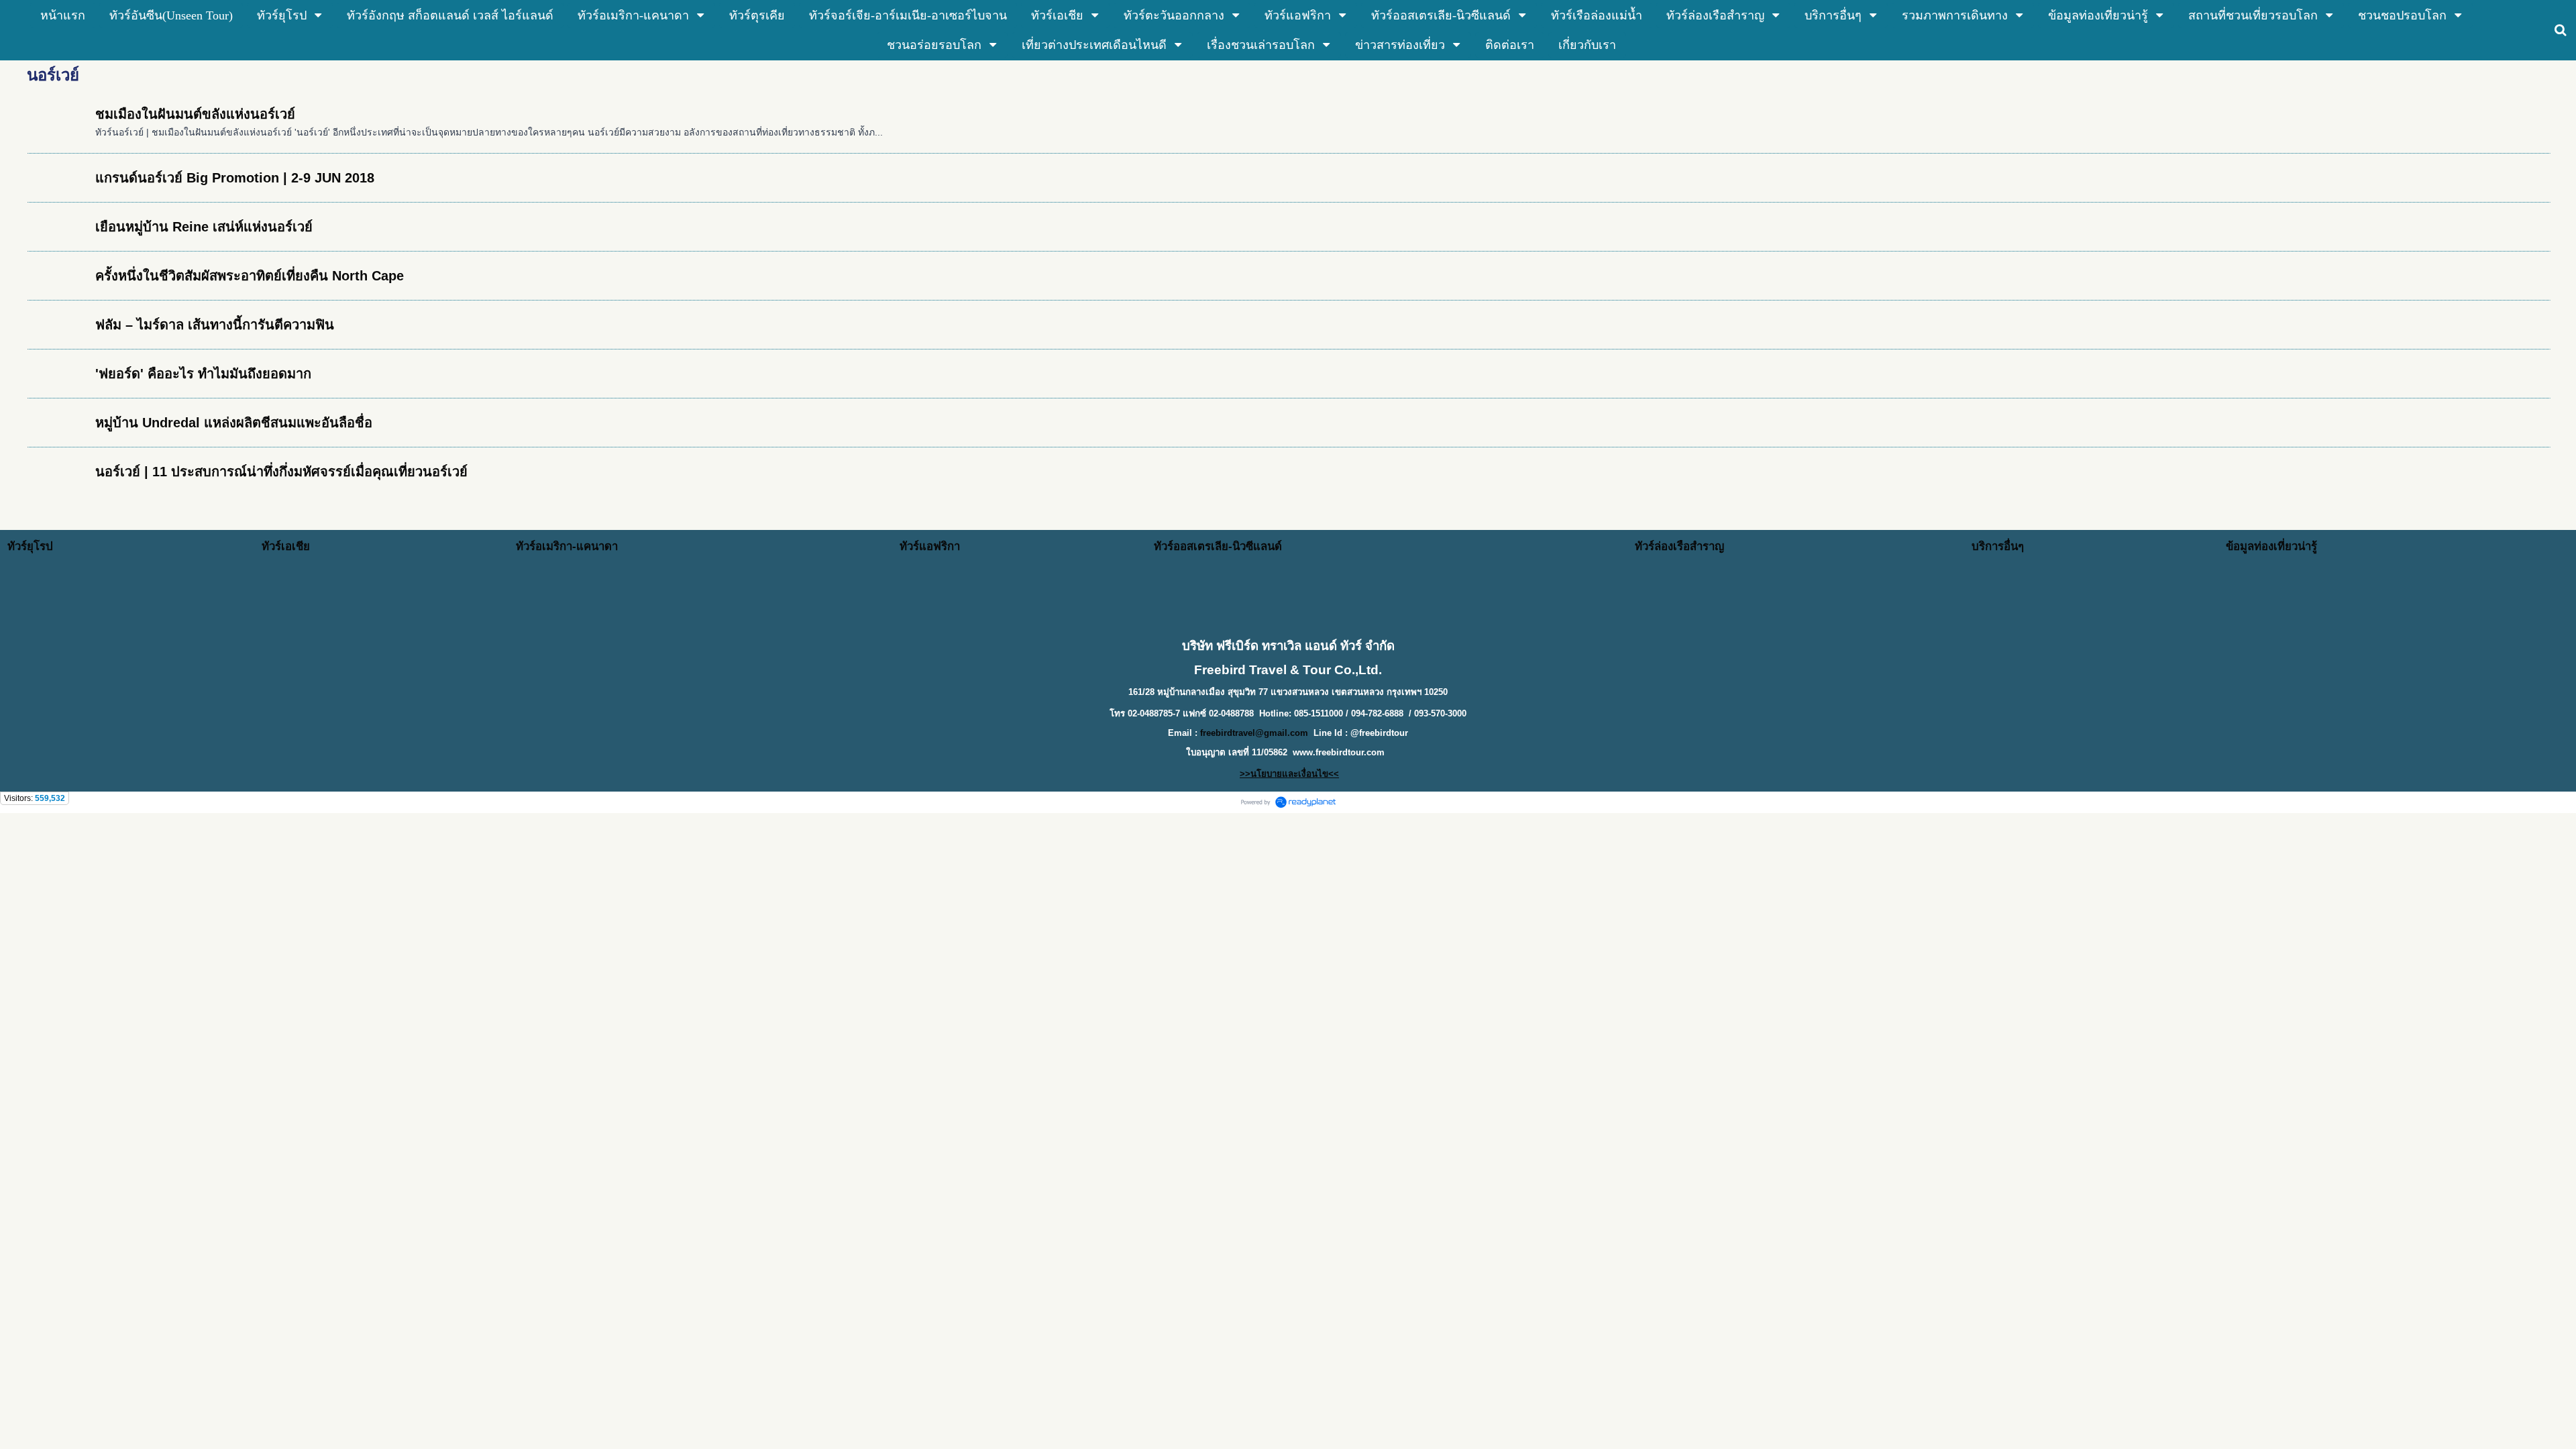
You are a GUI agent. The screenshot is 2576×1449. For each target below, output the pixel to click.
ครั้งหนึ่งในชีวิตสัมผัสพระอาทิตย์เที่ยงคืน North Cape (250, 276)
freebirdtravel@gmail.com (1254, 733)
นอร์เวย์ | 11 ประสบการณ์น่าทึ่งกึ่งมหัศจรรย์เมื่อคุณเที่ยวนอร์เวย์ (281, 472)
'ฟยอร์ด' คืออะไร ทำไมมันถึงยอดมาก (203, 374)
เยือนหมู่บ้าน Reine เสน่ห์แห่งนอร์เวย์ (204, 227)
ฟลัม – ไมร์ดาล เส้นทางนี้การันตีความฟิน (215, 325)
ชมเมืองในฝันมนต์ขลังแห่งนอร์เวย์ (195, 114)
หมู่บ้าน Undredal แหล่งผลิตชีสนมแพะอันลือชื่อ (234, 423)
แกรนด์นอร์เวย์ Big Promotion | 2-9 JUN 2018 (235, 178)
